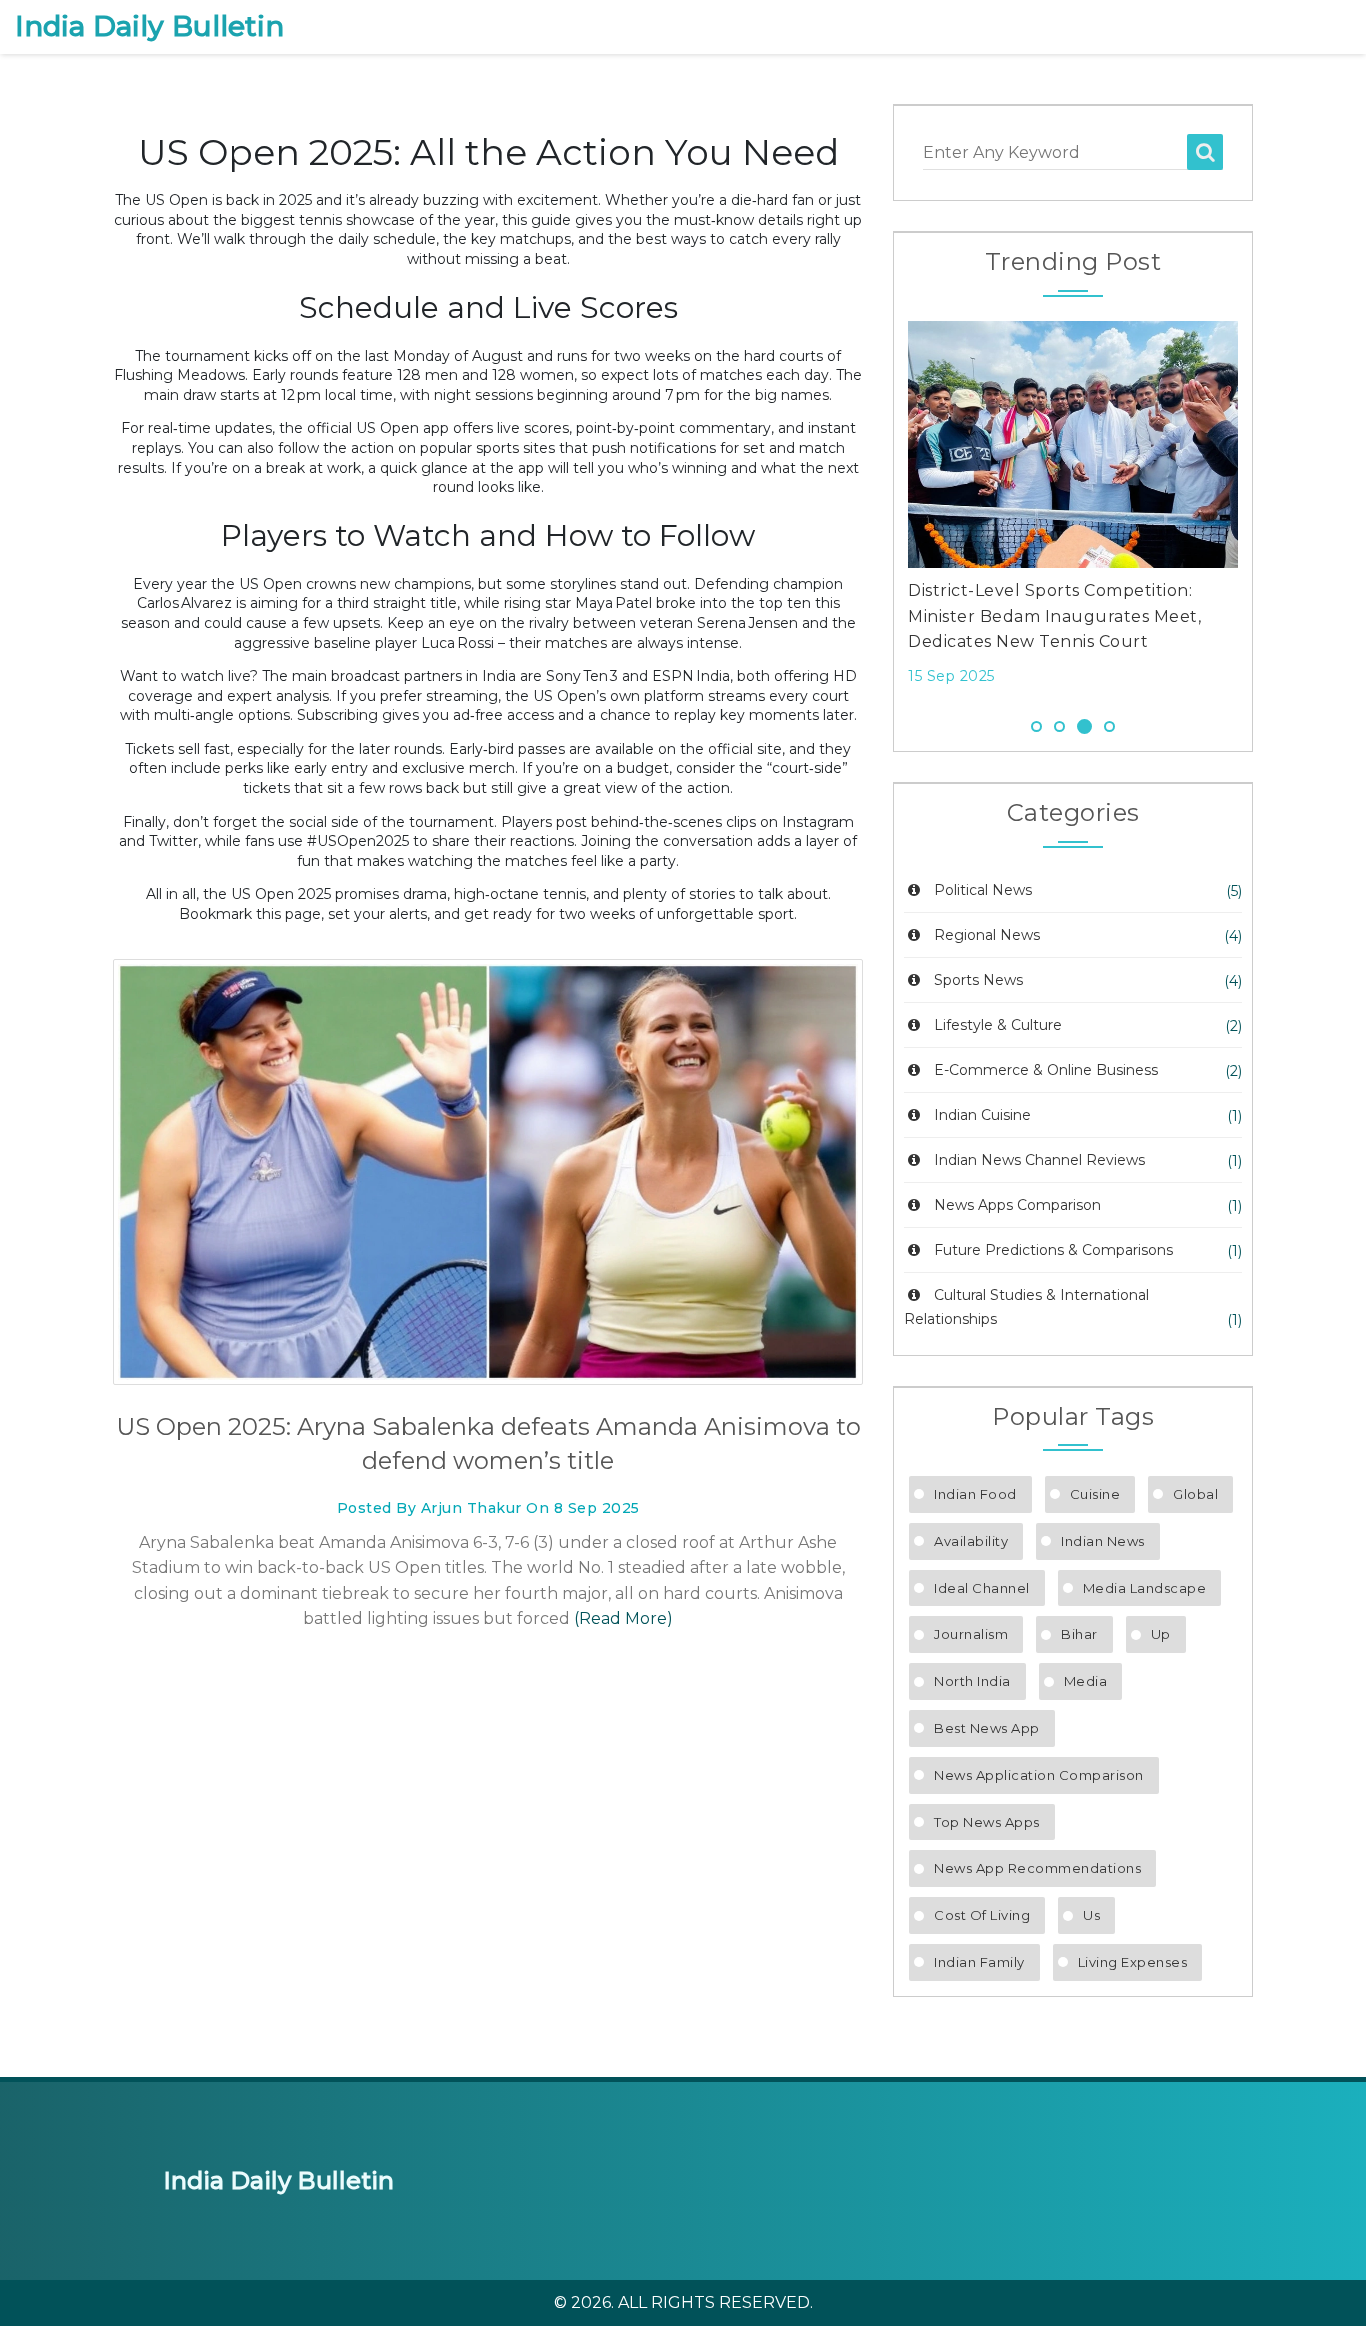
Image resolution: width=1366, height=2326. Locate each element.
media (1086, 1681)
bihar (1079, 1634)
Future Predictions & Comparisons (1053, 1250)
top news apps (987, 1822)
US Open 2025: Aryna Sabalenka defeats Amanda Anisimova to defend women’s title (488, 1443)
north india (972, 1681)
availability (971, 1541)
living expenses (1133, 1962)
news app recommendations (1037, 1868)
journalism (971, 1634)
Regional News (987, 935)
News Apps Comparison (1017, 1205)
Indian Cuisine (982, 1115)
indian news (1103, 1541)
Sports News (978, 980)
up (1161, 1634)
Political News (983, 890)
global (1195, 1494)
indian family (979, 1962)
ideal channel (982, 1588)
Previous (878, 509)
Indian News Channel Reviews (1039, 1160)
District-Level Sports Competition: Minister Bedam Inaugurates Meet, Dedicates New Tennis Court (1054, 616)
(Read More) (623, 1618)
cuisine (1095, 1494)
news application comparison (1039, 1775)
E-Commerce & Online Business (1046, 1070)
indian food (975, 1494)
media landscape (1145, 1588)
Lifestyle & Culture (998, 1025)
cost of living (982, 1915)
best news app (987, 1728)
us (1091, 1915)
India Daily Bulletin (149, 26)
